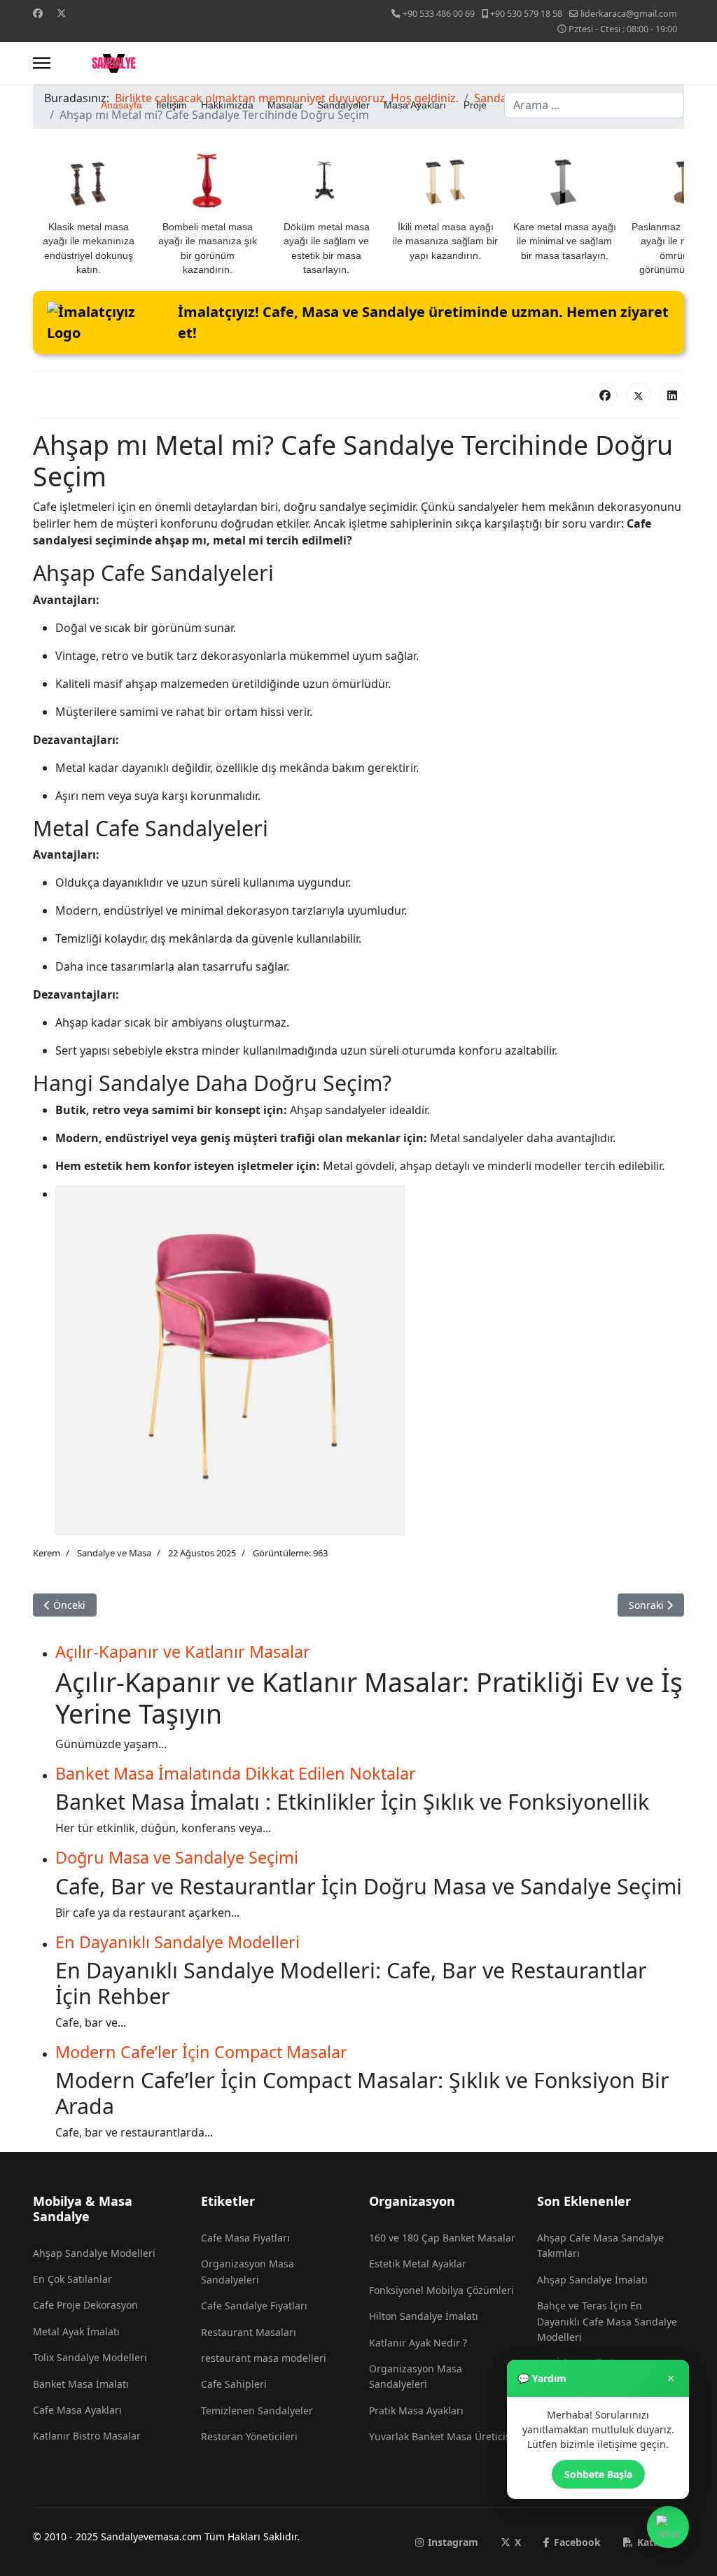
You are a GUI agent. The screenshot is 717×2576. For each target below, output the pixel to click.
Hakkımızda (227, 105)
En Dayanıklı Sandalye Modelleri (177, 1942)
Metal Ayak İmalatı (76, 2331)
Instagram (453, 2542)
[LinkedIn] (672, 395)
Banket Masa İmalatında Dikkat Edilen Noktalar (236, 1773)
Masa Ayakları (415, 105)
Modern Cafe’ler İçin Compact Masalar (201, 2052)
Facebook (577, 2542)
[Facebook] (38, 13)
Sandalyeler (343, 105)
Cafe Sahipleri (234, 2384)
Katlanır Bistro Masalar (87, 2436)
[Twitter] (62, 13)
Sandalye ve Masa (114, 1553)
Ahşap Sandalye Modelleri (94, 2253)
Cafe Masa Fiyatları (245, 2238)
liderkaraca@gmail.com (629, 14)
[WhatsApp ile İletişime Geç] (668, 2527)
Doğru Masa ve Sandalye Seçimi (177, 1857)
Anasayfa (121, 105)
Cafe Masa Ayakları (77, 2410)
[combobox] (594, 105)
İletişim (172, 105)
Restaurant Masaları (249, 2332)
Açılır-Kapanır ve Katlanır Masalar (183, 1652)
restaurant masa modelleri (264, 2358)
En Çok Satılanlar (72, 2279)
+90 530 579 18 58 (526, 14)
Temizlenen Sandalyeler (257, 2410)
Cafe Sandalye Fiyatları (254, 2306)
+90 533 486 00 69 (439, 14)
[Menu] (42, 63)
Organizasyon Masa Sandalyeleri (248, 2271)
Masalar (285, 105)
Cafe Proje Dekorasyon (85, 2305)
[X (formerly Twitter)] (639, 395)
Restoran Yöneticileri (249, 2436)
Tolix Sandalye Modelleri (90, 2357)
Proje (475, 105)
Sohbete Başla (598, 2474)
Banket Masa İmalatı (81, 2384)
